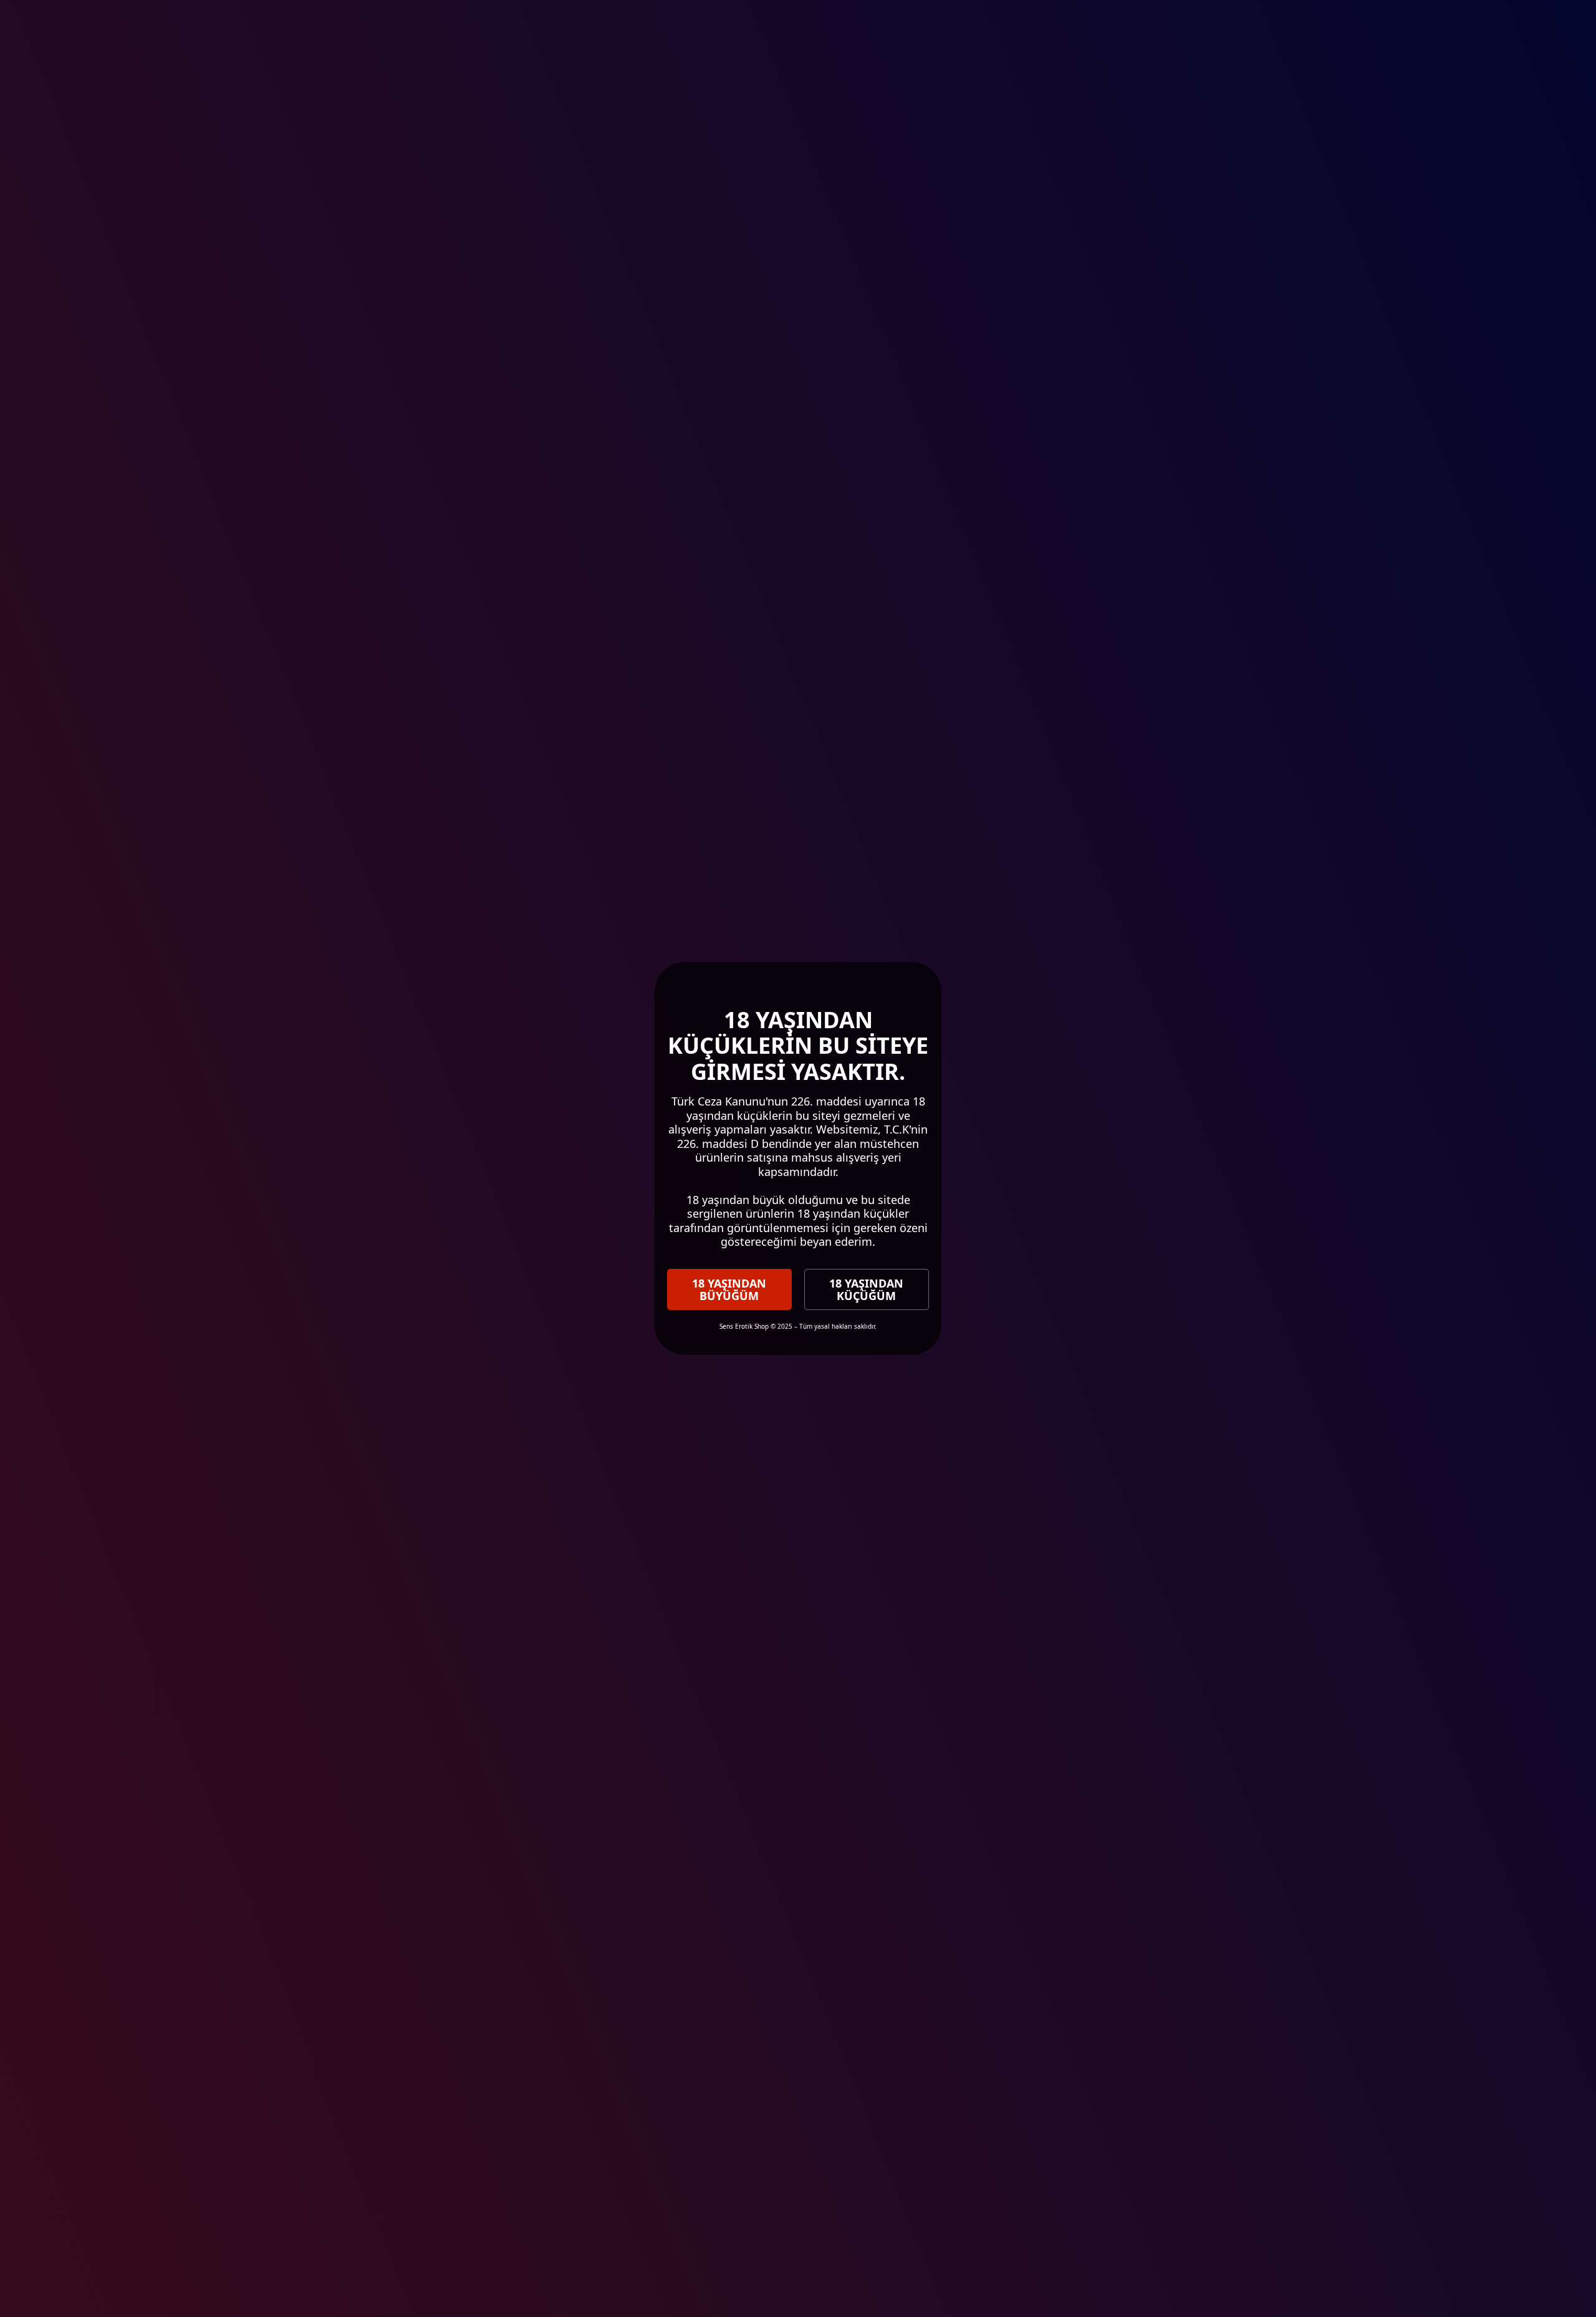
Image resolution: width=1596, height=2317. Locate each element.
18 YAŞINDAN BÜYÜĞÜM (729, 1289)
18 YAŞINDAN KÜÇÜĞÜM (866, 1289)
